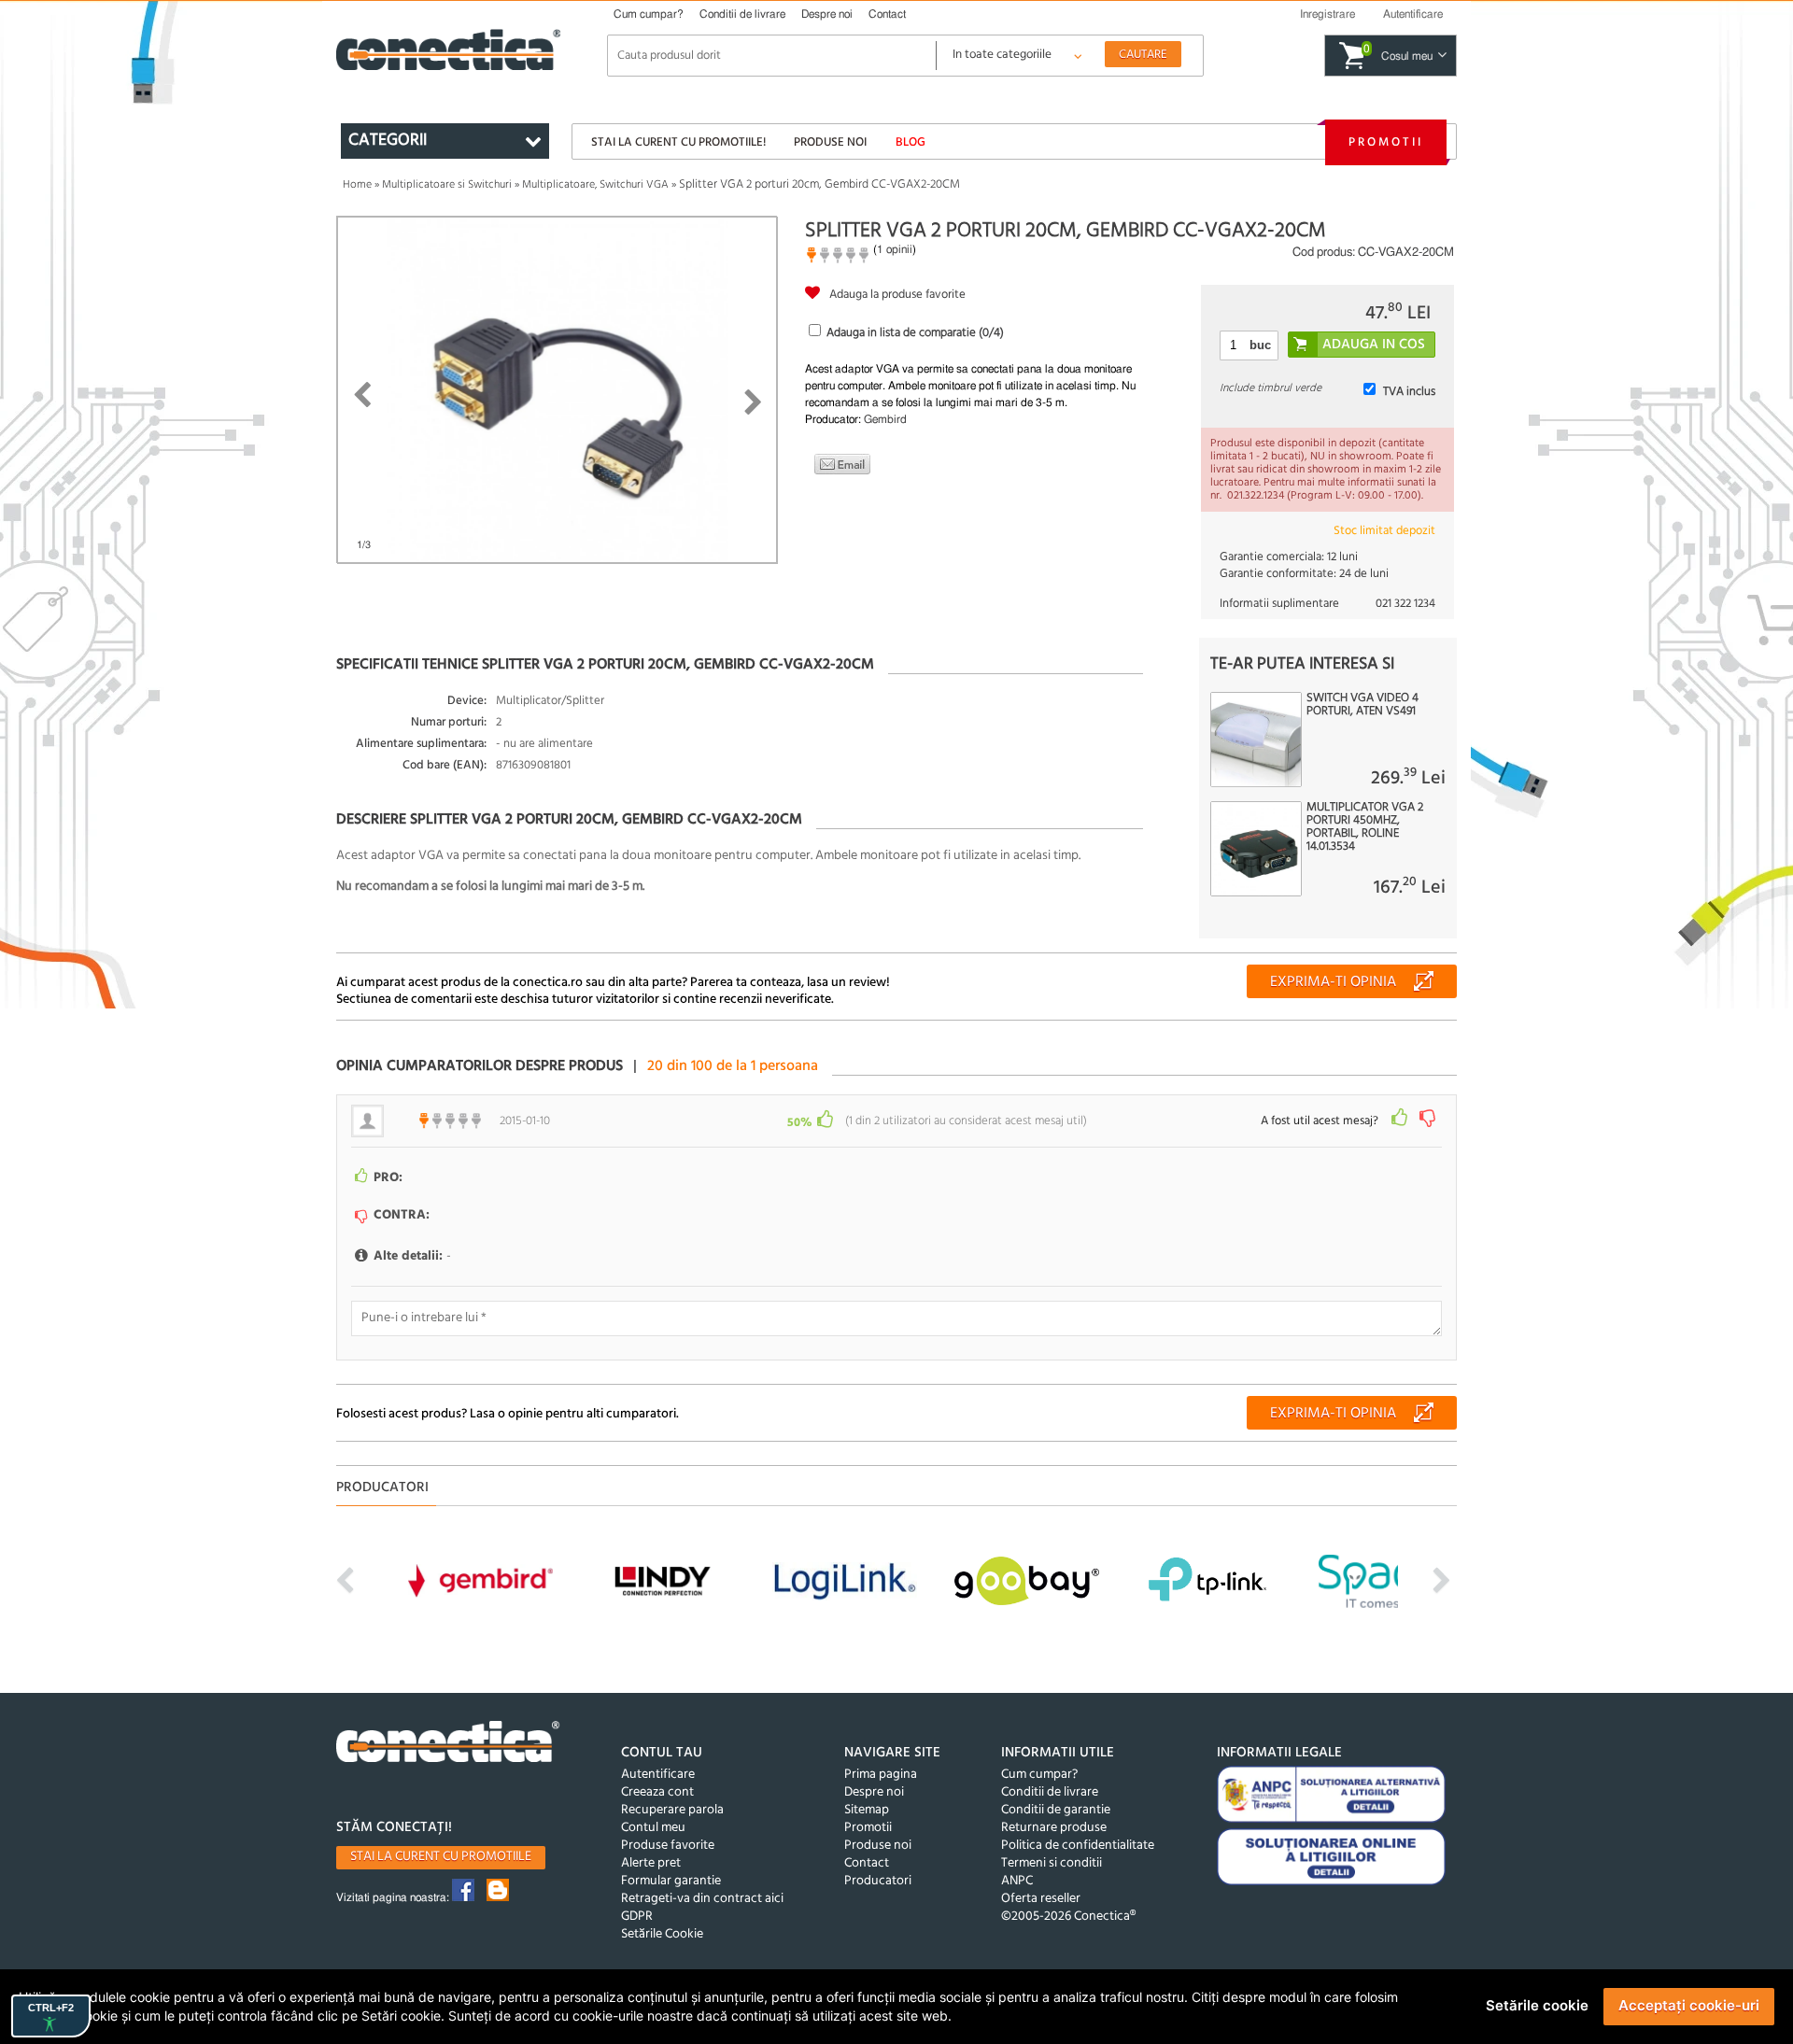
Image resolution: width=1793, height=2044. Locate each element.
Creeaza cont (657, 1792)
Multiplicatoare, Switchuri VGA (595, 185)
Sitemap (867, 1810)
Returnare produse (1054, 1828)
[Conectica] (448, 1744)
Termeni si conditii (1052, 1863)
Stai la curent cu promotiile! (678, 142)
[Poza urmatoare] (753, 402)
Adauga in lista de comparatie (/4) (915, 333)
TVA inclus (1409, 392)
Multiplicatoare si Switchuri (447, 185)
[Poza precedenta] (362, 395)
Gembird (885, 419)
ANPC (1017, 1881)
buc (1260, 345)
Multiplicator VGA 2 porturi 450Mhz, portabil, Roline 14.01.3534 (1365, 827)
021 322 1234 (1405, 604)
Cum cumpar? (649, 14)
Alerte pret (651, 1863)
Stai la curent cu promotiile (441, 1857)
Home (357, 185)
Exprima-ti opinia (1333, 982)
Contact (887, 14)
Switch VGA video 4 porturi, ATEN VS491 (1362, 705)
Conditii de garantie (1056, 1810)
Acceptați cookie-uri (1689, 2005)
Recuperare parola (672, 1810)
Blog (911, 142)
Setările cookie (1537, 2005)
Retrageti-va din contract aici (702, 1899)
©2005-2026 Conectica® (1068, 1917)
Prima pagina (881, 1775)
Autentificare (658, 1775)
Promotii (1386, 142)
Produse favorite (668, 1846)
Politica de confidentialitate (1078, 1846)
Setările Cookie (662, 1934)
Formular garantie (671, 1881)
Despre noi (827, 14)
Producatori (878, 1881)
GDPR (637, 1917)
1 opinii (895, 249)
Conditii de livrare (742, 14)
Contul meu (653, 1828)
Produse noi (830, 142)
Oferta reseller (1041, 1899)
